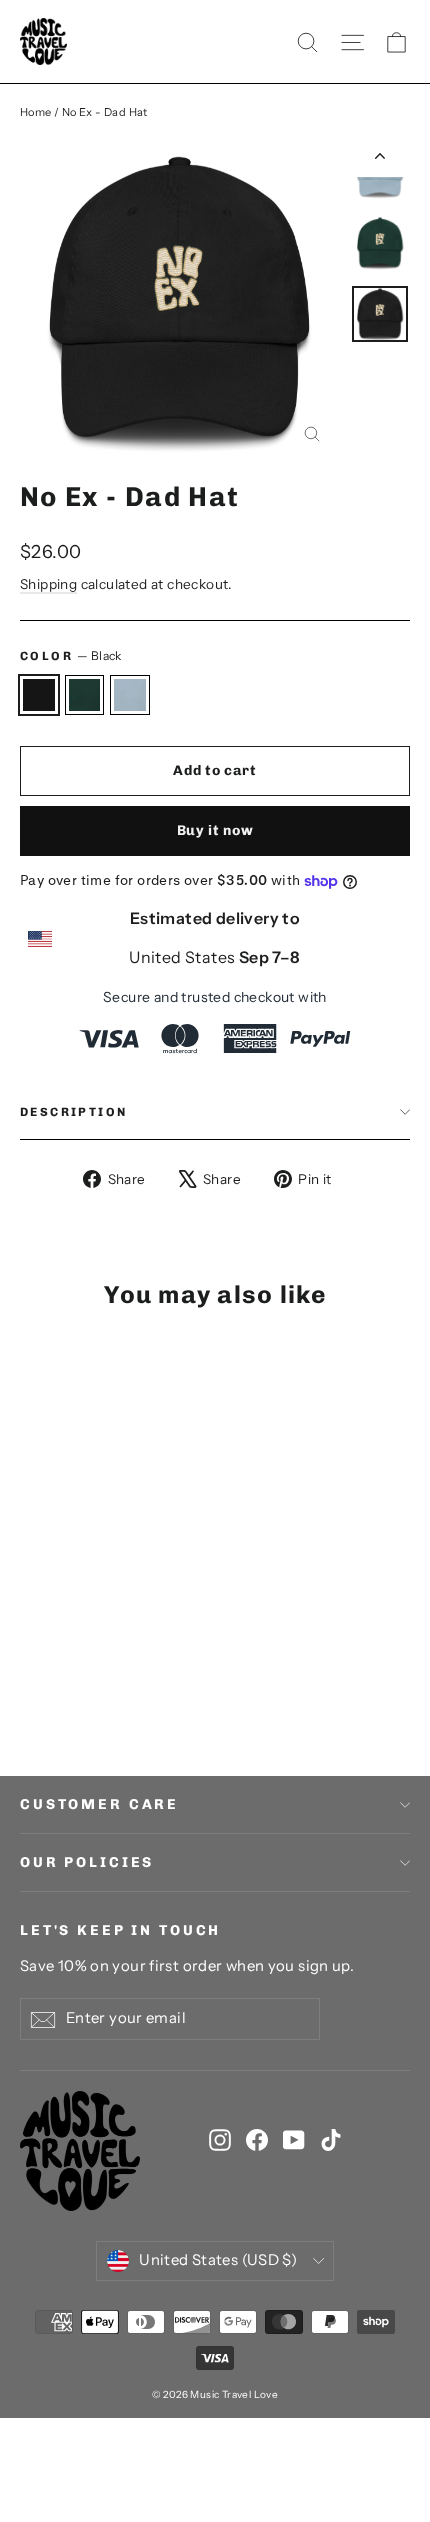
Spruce (85, 695)
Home (36, 112)
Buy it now (215, 830)
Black (39, 695)
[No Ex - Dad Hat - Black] (31, 1679)
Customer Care (99, 1804)
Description (73, 1112)
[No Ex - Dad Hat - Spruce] (53, 1679)
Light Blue (130, 695)
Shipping (48, 584)
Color (71, 655)
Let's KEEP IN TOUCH (120, 1930)
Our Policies (87, 1862)
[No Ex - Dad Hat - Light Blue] (75, 1679)
